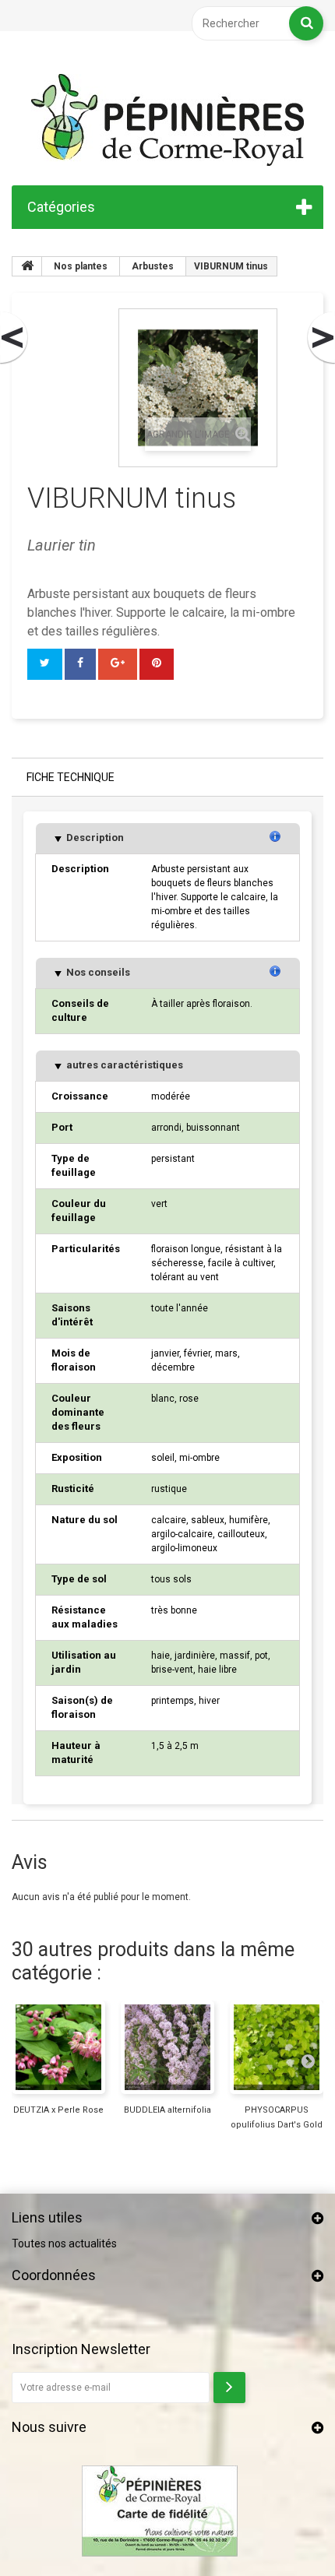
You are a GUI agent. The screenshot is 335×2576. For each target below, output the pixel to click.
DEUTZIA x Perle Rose (58, 2110)
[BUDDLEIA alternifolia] (167, 2047)
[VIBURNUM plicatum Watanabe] (15, 338)
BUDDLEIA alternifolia (167, 2110)
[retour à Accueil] (27, 266)
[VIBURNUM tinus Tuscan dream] (320, 338)
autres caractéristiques (123, 1065)
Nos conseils (97, 972)
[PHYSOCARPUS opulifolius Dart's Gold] (277, 2047)
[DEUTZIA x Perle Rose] (58, 2047)
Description (94, 838)
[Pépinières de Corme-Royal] (167, 120)
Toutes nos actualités (64, 2243)
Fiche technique (71, 777)
